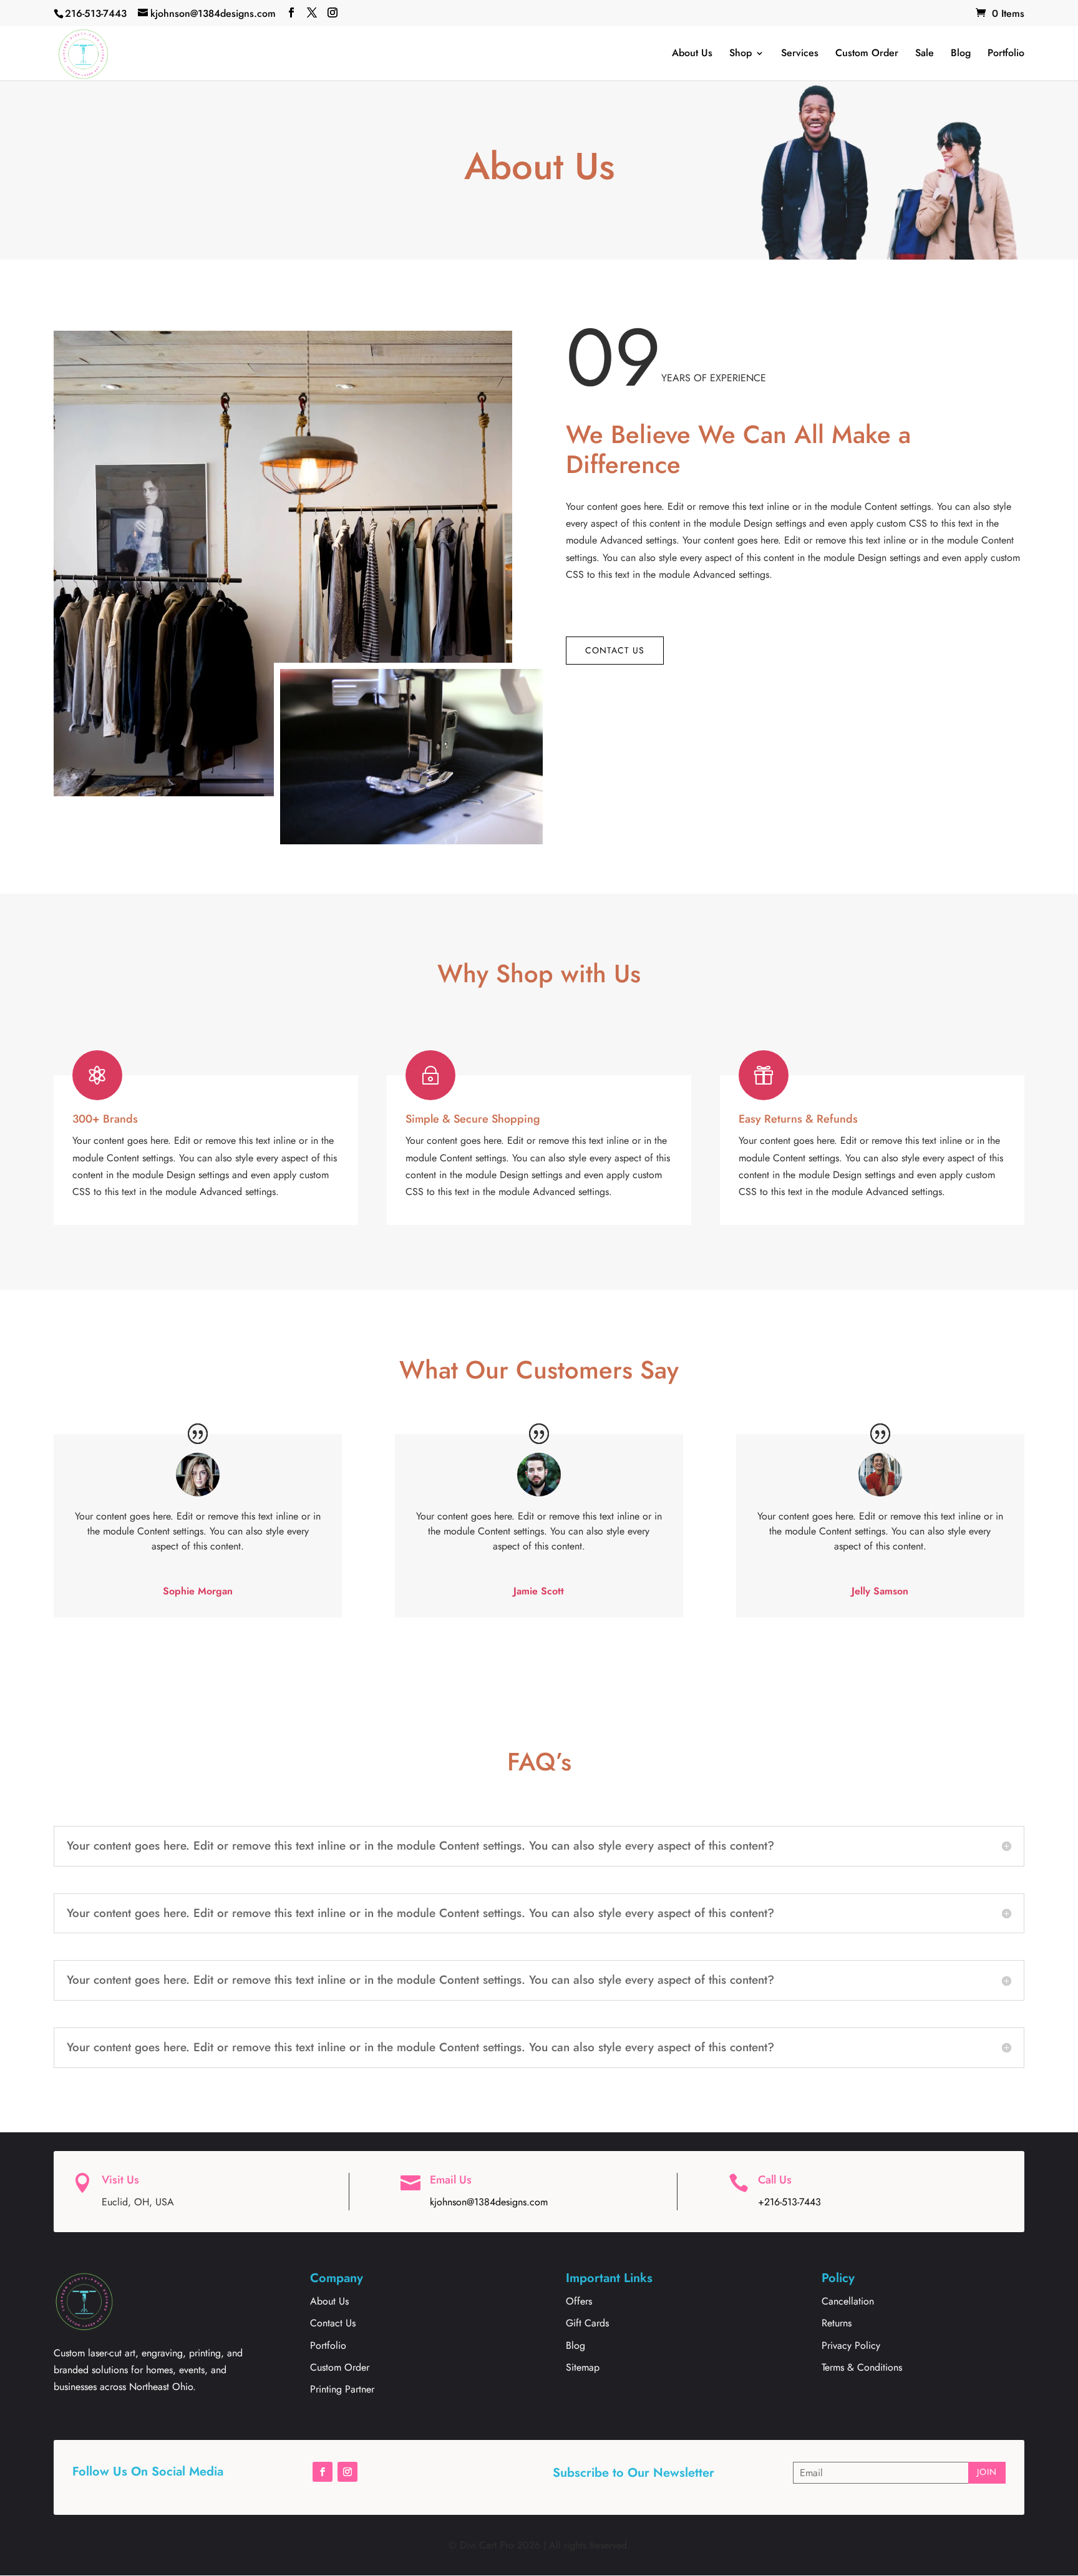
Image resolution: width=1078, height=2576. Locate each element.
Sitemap (583, 2367)
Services (800, 53)
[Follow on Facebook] (323, 2472)
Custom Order (867, 53)
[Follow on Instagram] (347, 2472)
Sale (925, 53)
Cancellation (848, 2301)
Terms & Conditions (862, 2367)
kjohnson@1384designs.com (489, 2202)
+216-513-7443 (789, 2202)
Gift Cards (587, 2323)
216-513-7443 (96, 13)
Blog (961, 53)
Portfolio (1006, 53)
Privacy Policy (851, 2345)
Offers (579, 2301)
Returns (837, 2323)
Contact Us (615, 650)
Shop (741, 53)
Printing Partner (342, 2389)
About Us (692, 53)
